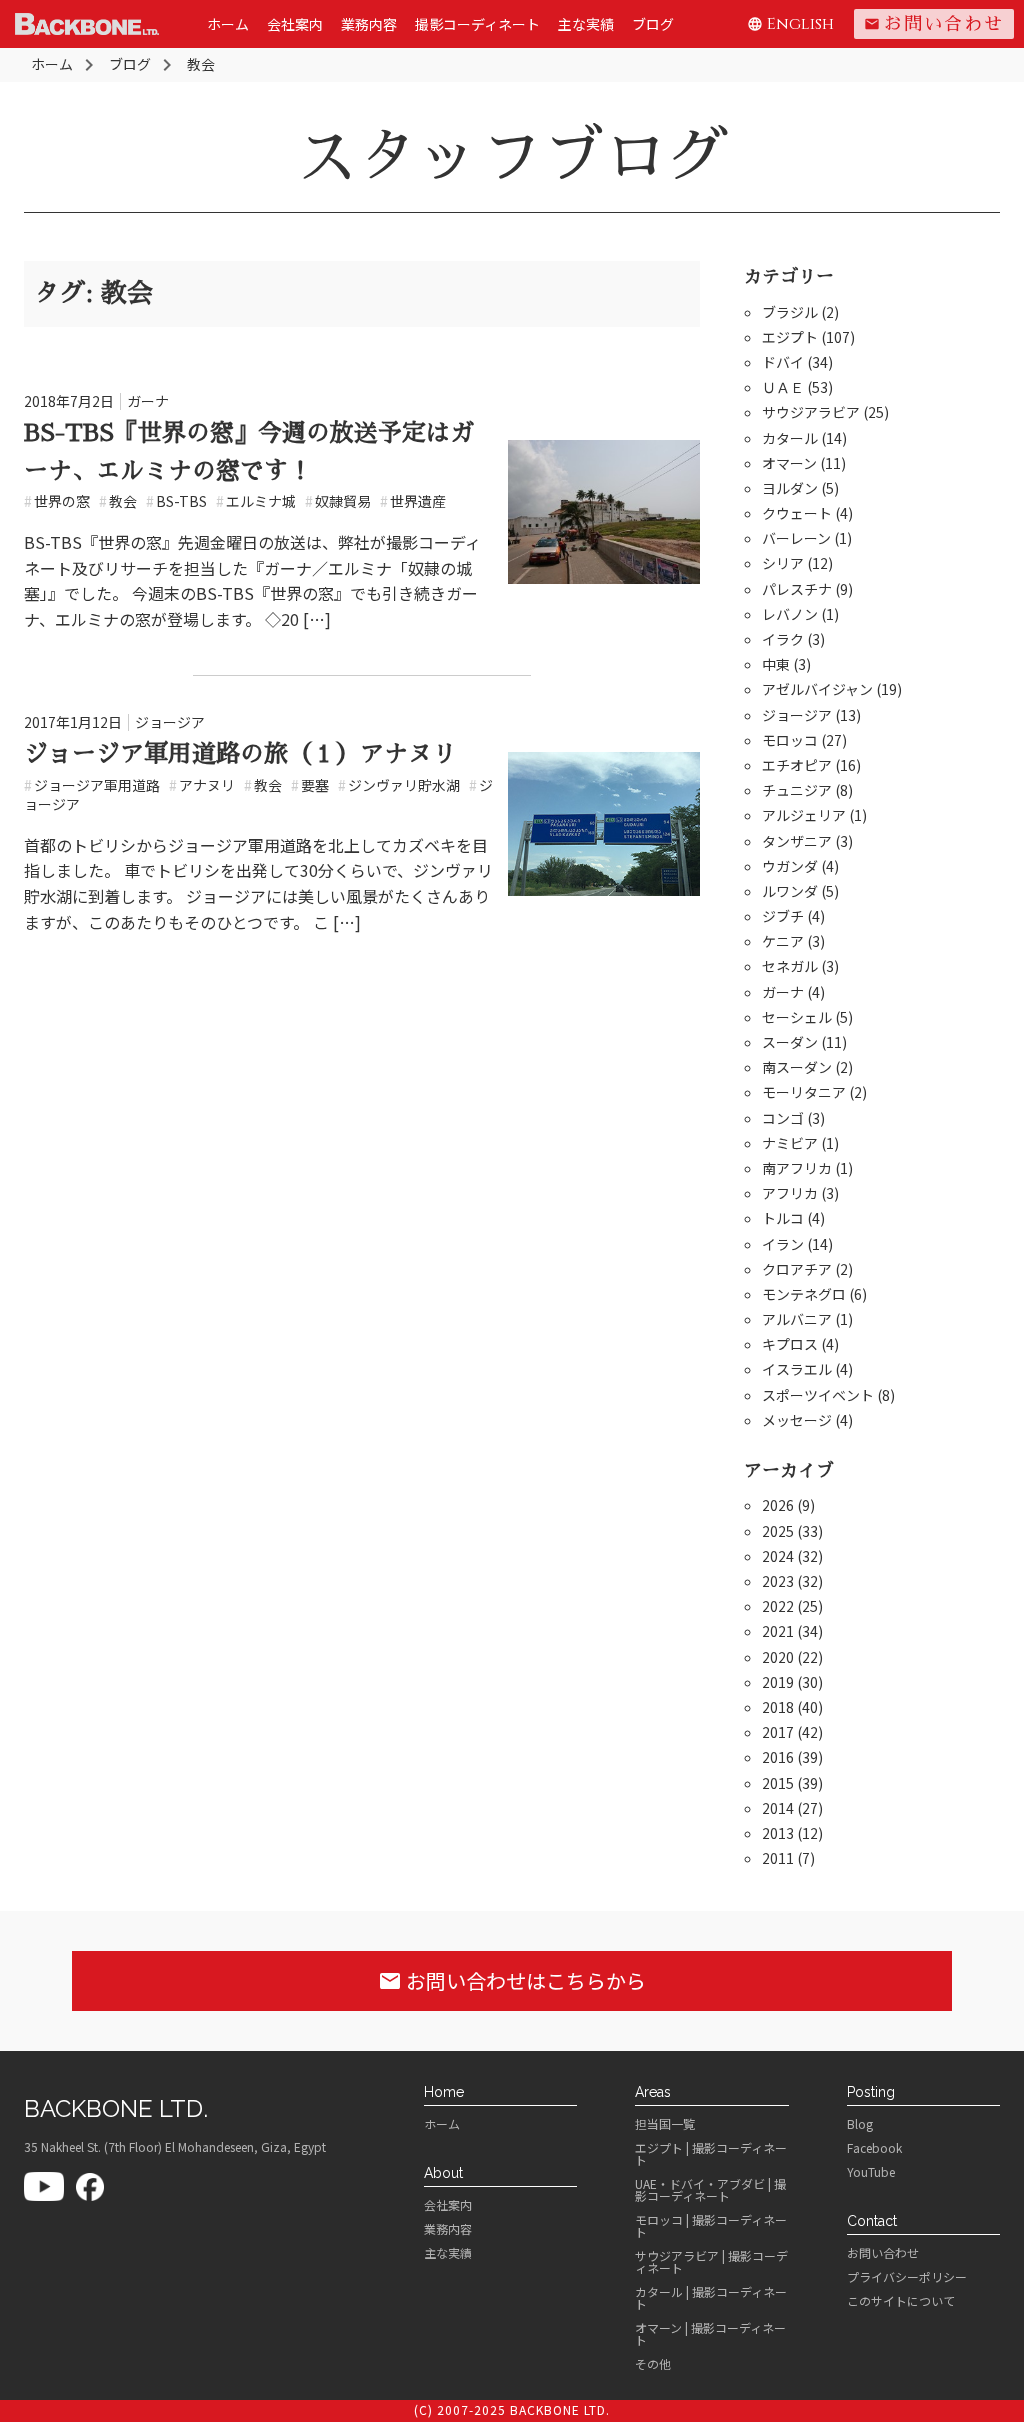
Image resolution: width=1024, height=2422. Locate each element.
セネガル (790, 966)
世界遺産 (413, 501)
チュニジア (797, 790)
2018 (778, 1707)
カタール (790, 438)
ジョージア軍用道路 (92, 785)
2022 (778, 1606)
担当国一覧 (665, 2124)
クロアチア (797, 1269)
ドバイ (783, 362)
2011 (778, 1858)
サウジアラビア (811, 412)
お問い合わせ (934, 24)
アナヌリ (202, 785)
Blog (860, 2124)
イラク (783, 639)
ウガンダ (790, 866)
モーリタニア (804, 1092)
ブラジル (790, 312)
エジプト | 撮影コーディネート (711, 2154)
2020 (778, 1657)
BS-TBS (176, 501)
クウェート (797, 513)
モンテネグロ (804, 1294)
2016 (778, 1757)
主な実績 (586, 24)
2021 (778, 1631)
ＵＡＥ (783, 387)
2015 (778, 1783)
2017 (778, 1732)
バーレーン (796, 538)
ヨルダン (790, 488)
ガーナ (148, 401)
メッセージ (797, 1420)
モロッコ (790, 740)
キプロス (790, 1344)
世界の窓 (57, 501)
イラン (783, 1244)
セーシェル (797, 1017)
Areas (653, 2092)
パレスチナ (797, 589)
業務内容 (369, 24)
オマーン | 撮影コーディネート (710, 2334)
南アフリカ (797, 1168)
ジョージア (170, 722)
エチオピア (797, 765)
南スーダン (797, 1067)
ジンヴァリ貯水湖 (399, 785)
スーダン (790, 1042)
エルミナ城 (256, 501)
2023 (778, 1581)
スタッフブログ (512, 157)
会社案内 (295, 24)
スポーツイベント (818, 1395)
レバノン (790, 614)
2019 (778, 1682)
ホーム (228, 24)
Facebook (874, 2148)
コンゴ (783, 1118)
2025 (778, 1531)
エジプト (790, 337)
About (443, 2173)
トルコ (783, 1218)
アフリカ (790, 1193)
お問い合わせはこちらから (512, 1980)
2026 (778, 1505)
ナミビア (790, 1143)
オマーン (789, 463)
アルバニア (797, 1319)
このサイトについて (901, 2301)
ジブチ (783, 916)
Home (444, 2092)
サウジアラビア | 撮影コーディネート (711, 2262)
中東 (776, 664)
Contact (872, 2221)
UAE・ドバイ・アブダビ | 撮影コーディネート (710, 2190)
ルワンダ (790, 891)
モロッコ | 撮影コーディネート (711, 2226)
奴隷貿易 (338, 501)
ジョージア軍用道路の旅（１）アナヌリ (240, 754)
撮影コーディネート (477, 24)
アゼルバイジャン (817, 689)
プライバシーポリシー (907, 2277)
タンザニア (797, 841)
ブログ (653, 24)
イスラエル (797, 1369)
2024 (778, 1556)
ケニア (783, 941)
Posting (871, 2092)
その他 (653, 2364)
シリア (783, 563)
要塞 (310, 785)
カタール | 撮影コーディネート (711, 2298)
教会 (118, 501)
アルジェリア (804, 815)
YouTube (871, 2172)
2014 (778, 1808)
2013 (778, 1833)
